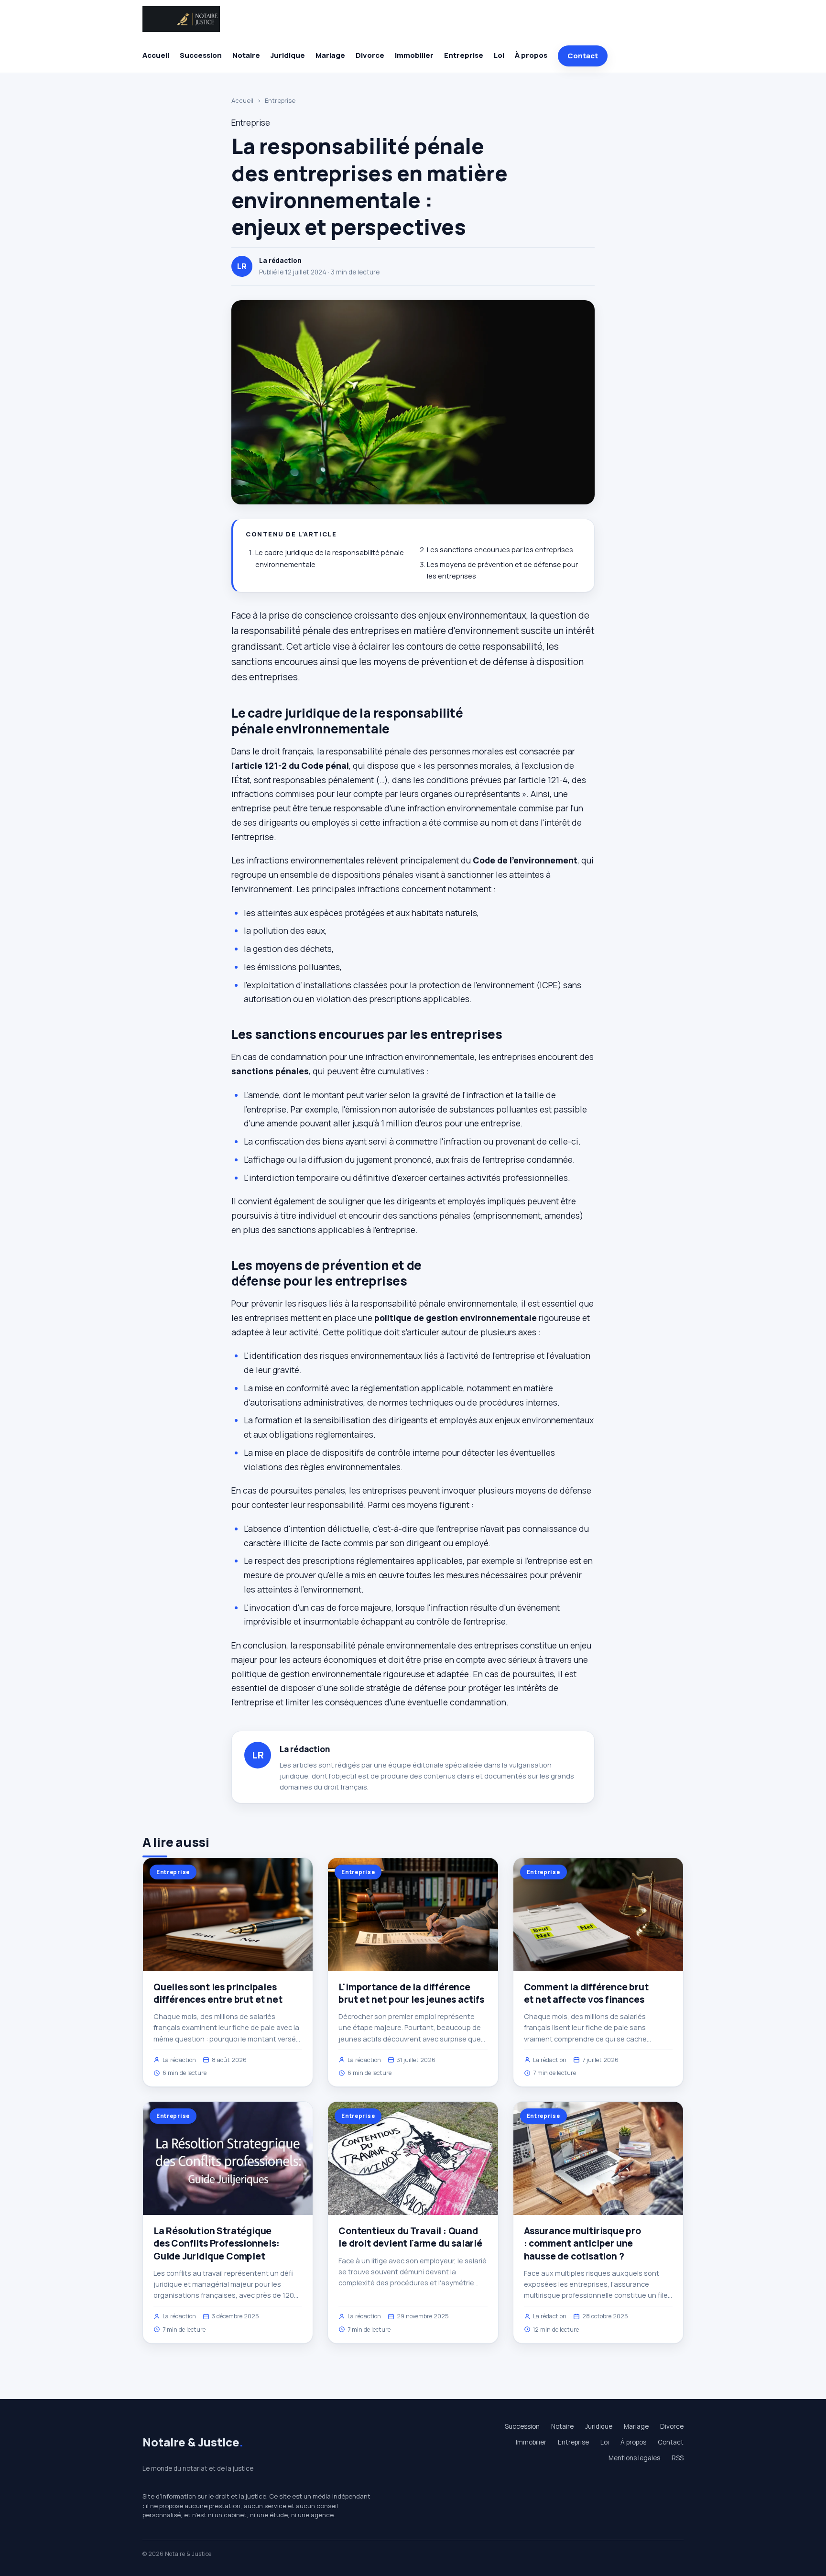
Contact (583, 56)
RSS (678, 2458)
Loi (499, 55)
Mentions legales (634, 2458)
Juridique (288, 55)
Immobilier (414, 55)
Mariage (330, 55)
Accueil (156, 55)
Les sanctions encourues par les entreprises (500, 550)
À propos (531, 55)
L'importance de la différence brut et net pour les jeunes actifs (411, 1993)
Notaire (246, 55)
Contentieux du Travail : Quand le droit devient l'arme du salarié (410, 2237)
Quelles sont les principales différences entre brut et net (218, 1993)
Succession (201, 55)
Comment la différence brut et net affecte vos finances (586, 1993)
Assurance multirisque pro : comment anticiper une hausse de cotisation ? (582, 2243)
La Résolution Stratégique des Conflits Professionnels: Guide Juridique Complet (217, 2243)
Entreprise (464, 55)
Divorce (370, 55)
